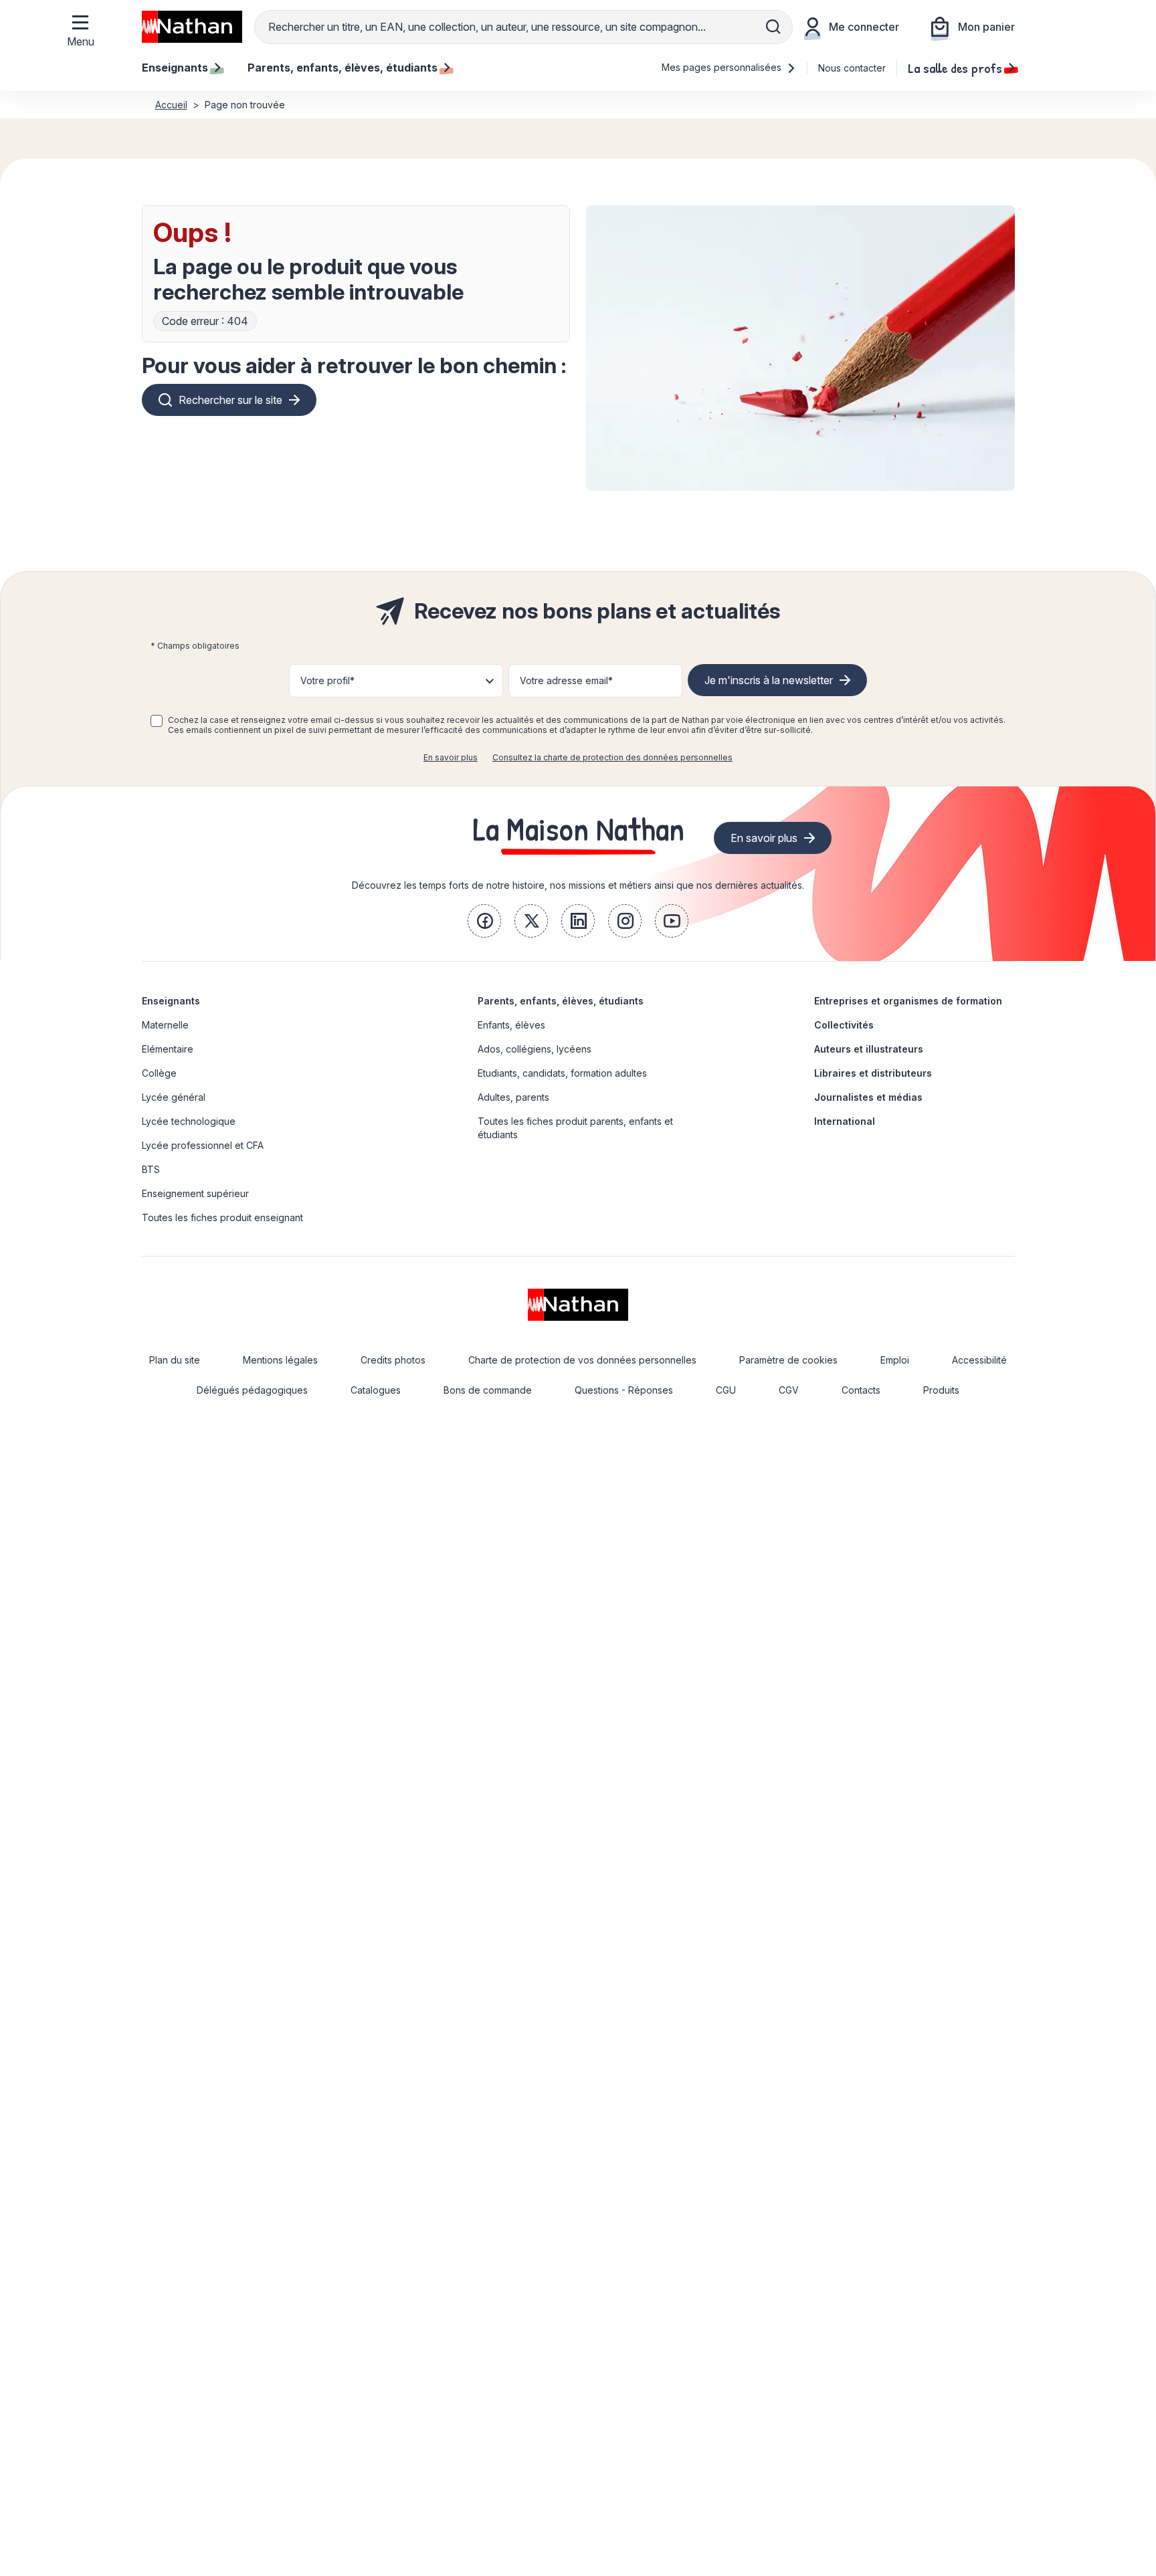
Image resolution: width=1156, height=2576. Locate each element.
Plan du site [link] (175, 1360)
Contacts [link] (861, 1390)
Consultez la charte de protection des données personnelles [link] (612, 757)
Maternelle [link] (165, 1025)
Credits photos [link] (393, 1360)
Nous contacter (852, 68)
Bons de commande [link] (488, 1390)
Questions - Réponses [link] (624, 1390)
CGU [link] (726, 1390)
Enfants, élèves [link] (511, 1025)
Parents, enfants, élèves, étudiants (561, 1001)
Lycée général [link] (174, 1097)
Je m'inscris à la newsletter (769, 680)
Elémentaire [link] (168, 1049)
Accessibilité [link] (979, 1360)
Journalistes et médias (868, 1097)
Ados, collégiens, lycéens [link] (535, 1049)
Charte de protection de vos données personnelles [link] (582, 1360)
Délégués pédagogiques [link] (252, 1390)
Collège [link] (159, 1073)
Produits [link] (941, 1390)
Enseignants (171, 1001)
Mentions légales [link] (280, 1360)
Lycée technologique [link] (189, 1121)
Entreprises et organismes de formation (908, 1001)
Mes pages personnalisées (723, 67)
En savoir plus (451, 757)
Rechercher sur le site (230, 400)
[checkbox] (157, 721)
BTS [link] (151, 1169)
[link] (484, 921)
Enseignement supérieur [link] (195, 1193)
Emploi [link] (895, 1360)
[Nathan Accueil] (192, 27)
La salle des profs (955, 68)
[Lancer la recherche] (773, 27)
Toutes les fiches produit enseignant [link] (222, 1217)
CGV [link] (789, 1390)
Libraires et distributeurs (873, 1073)
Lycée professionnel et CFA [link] (203, 1145)
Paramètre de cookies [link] (788, 1360)
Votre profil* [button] (327, 680)
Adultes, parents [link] (513, 1097)
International (845, 1121)
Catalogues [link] (376, 1390)
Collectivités (844, 1025)
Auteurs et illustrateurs (869, 1049)
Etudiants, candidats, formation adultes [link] (562, 1073)
